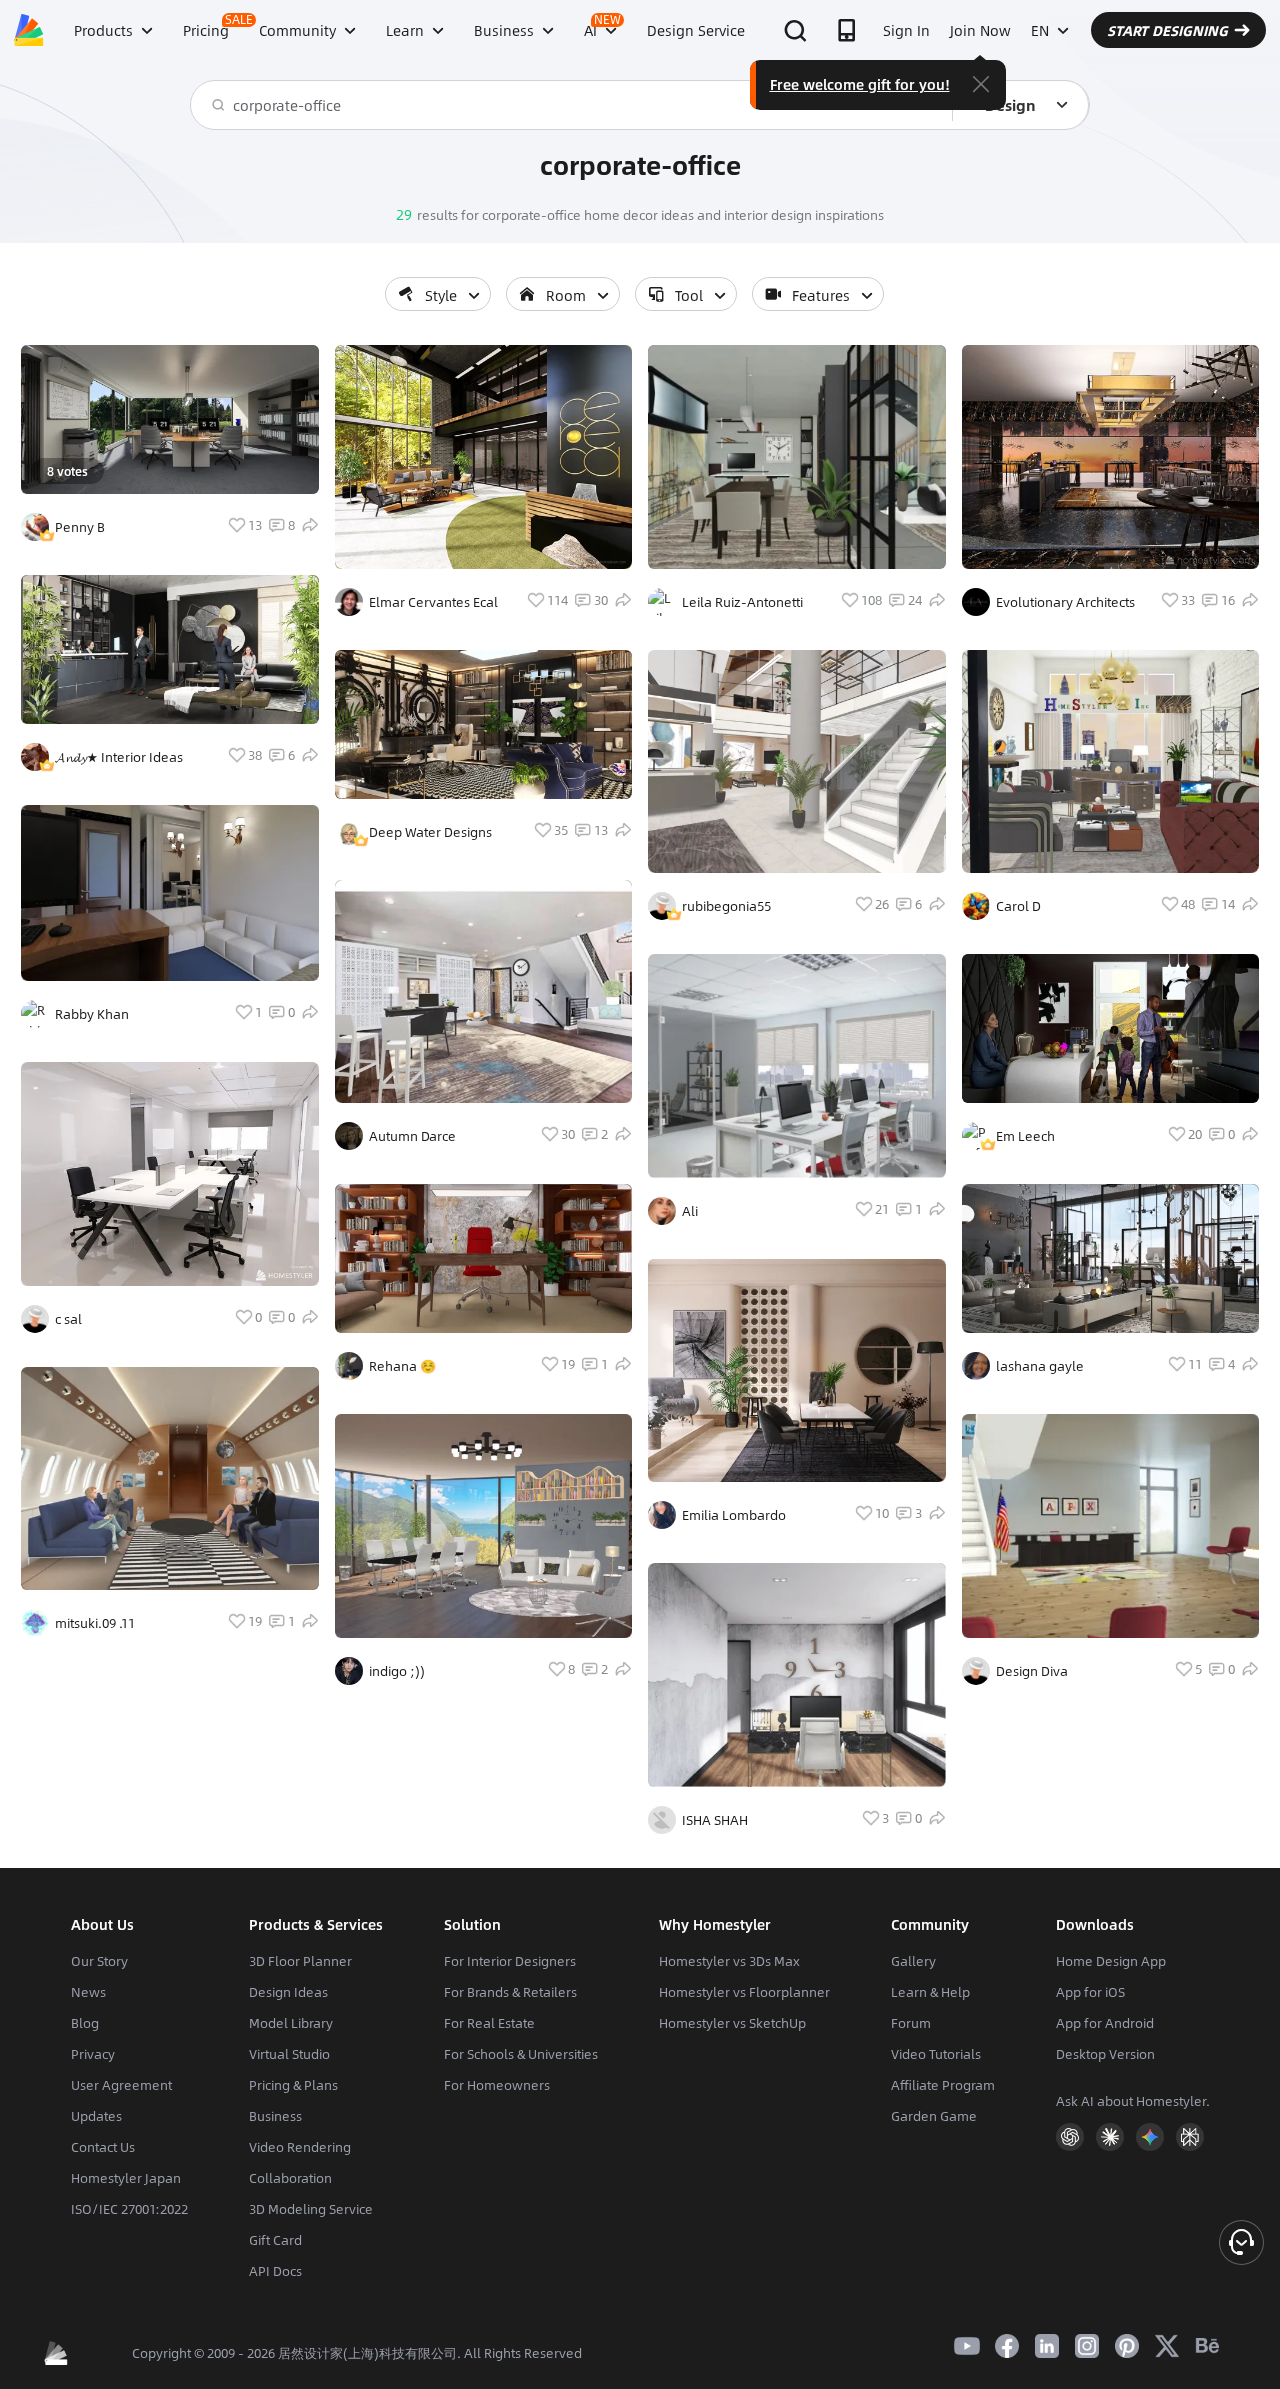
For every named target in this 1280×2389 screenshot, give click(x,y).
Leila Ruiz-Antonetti (742, 602)
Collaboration (290, 2178)
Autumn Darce (412, 1136)
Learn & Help (930, 1992)
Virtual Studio (289, 2054)
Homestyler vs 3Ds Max (729, 1961)
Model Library (291, 2023)
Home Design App (1111, 1961)
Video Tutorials (936, 2054)
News (88, 1992)
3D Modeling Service (311, 2209)
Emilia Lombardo (734, 1515)
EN (1040, 30)
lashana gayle (1040, 1366)
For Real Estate (489, 2023)
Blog (85, 2023)
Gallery (913, 1961)
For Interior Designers (510, 1961)
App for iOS (1090, 1992)
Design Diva (1032, 1671)
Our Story (99, 1961)
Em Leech (1025, 1136)
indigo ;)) (397, 1671)
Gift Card (275, 2240)
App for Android (1105, 2023)
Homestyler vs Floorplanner (744, 1992)
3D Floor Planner (300, 1961)
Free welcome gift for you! (860, 84)
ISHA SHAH (715, 1820)
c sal (68, 1319)
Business (275, 2116)
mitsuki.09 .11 (95, 1623)
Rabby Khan (92, 1014)
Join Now (980, 30)
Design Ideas (288, 1992)
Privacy (93, 2054)
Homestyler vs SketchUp (732, 2023)
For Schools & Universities (521, 2054)
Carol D (1018, 906)
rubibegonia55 (726, 906)
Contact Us (103, 2147)
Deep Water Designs (430, 832)
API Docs (275, 2271)
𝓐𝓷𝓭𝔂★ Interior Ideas (119, 757)
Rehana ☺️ (402, 1366)
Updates (96, 2116)
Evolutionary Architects (1065, 602)
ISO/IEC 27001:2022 (129, 2209)
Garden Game (934, 2116)
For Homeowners (497, 2085)
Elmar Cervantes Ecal (433, 602)
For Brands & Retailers (510, 1992)
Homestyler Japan (126, 2178)
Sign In (906, 30)
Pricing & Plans (293, 2085)
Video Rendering (300, 2147)
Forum (911, 2023)
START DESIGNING (1167, 30)
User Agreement (121, 2085)
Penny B (80, 527)
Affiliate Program (943, 2085)
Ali (690, 1211)
